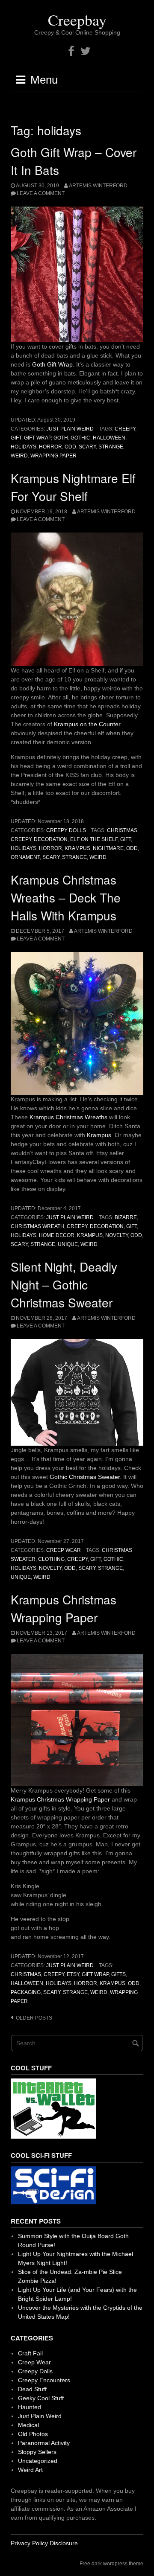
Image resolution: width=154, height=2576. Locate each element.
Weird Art (30, 2470)
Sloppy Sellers (37, 2452)
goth (61, 438)
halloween (109, 438)
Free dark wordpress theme (111, 2564)
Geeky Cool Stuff (41, 2398)
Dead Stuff (32, 2389)
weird (19, 456)
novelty (117, 1235)
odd (70, 447)
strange (111, 447)
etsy (73, 1974)
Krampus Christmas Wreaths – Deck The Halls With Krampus (66, 897)
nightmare (108, 848)
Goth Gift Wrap (52, 364)
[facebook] (71, 51)
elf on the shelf (94, 839)
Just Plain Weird (70, 429)
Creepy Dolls (66, 830)
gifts (118, 1974)
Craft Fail (30, 2353)
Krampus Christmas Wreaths (68, 1117)
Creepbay (77, 20)
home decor (57, 1235)
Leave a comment (41, 193)
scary (87, 447)
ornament (25, 857)
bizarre (126, 1217)
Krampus (99, 1135)
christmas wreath (37, 1226)
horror (50, 447)
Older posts (34, 2018)
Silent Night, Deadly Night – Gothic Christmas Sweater (64, 1284)
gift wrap (37, 438)
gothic (80, 438)
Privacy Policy (29, 2543)
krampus (77, 848)
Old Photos (33, 2434)
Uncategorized (38, 2461)
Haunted (30, 2407)
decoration (51, 839)
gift (16, 438)
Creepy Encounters (44, 2380)
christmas (122, 830)
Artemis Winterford (98, 186)
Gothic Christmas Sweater (85, 1477)
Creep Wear (64, 1550)
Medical (28, 2425)
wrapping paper (53, 456)
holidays (24, 447)
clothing (51, 1559)
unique (68, 1244)
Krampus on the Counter (87, 724)
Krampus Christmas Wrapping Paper (60, 1799)
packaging (26, 1992)
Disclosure (64, 2543)
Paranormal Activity (44, 2443)
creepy (125, 429)
